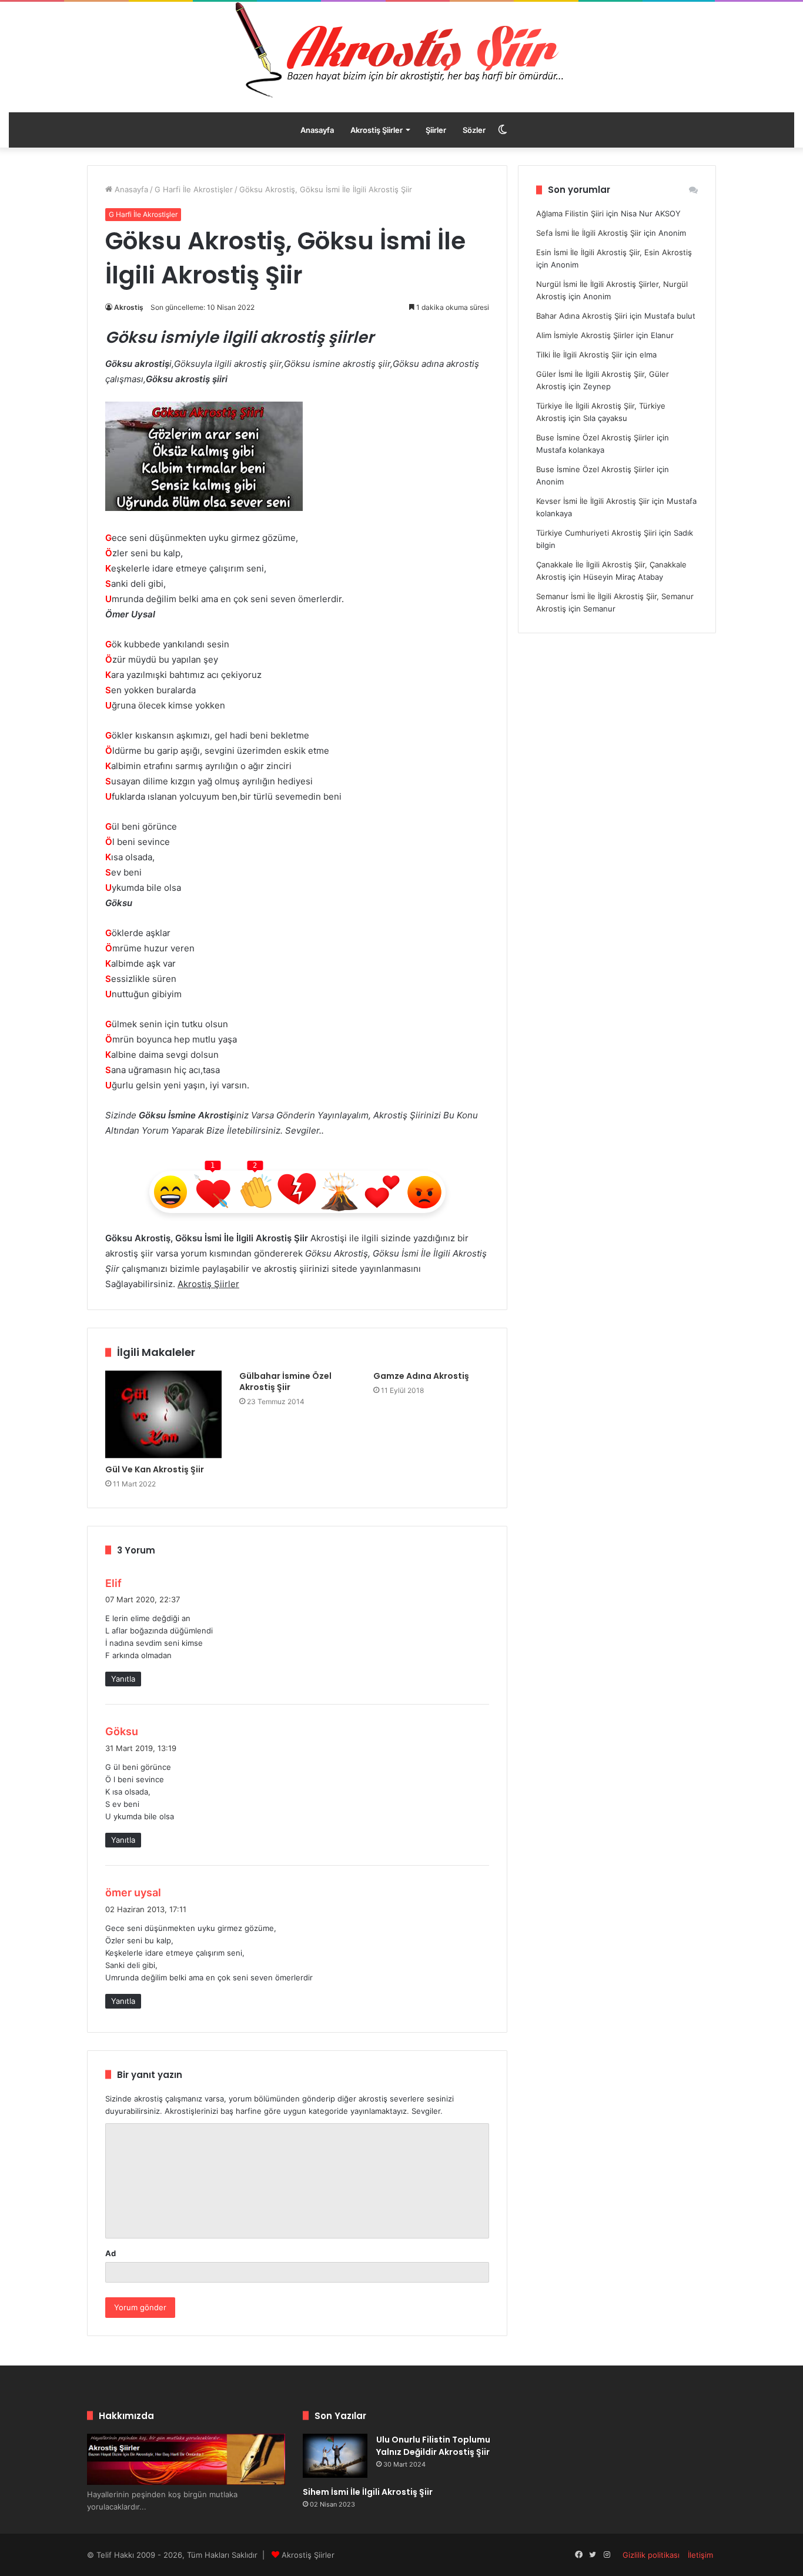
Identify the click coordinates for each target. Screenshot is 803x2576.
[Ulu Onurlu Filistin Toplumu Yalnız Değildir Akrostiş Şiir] (335, 2456)
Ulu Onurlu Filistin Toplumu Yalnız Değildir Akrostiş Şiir (433, 2446)
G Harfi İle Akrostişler (194, 189)
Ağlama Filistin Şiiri (570, 213)
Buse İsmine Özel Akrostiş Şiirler (595, 437)
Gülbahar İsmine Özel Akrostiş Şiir (285, 1381)
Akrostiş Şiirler (377, 130)
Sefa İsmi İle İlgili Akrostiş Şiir (589, 233)
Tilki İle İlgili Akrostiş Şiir (579, 355)
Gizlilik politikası (651, 2555)
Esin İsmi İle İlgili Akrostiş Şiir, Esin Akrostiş (614, 252)
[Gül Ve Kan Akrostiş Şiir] (163, 1414)
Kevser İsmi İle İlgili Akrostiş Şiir (593, 501)
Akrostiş (129, 307)
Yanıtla (123, 1679)
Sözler (474, 130)
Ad (111, 2253)
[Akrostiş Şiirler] (401, 50)
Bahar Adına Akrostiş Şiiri (582, 316)
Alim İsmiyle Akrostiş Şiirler (585, 335)
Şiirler (436, 130)
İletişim (700, 2555)
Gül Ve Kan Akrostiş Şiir (155, 1469)
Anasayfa (317, 130)
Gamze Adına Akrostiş (421, 1376)
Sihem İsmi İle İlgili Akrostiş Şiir (368, 2492)
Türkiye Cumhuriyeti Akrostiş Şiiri (596, 533)
